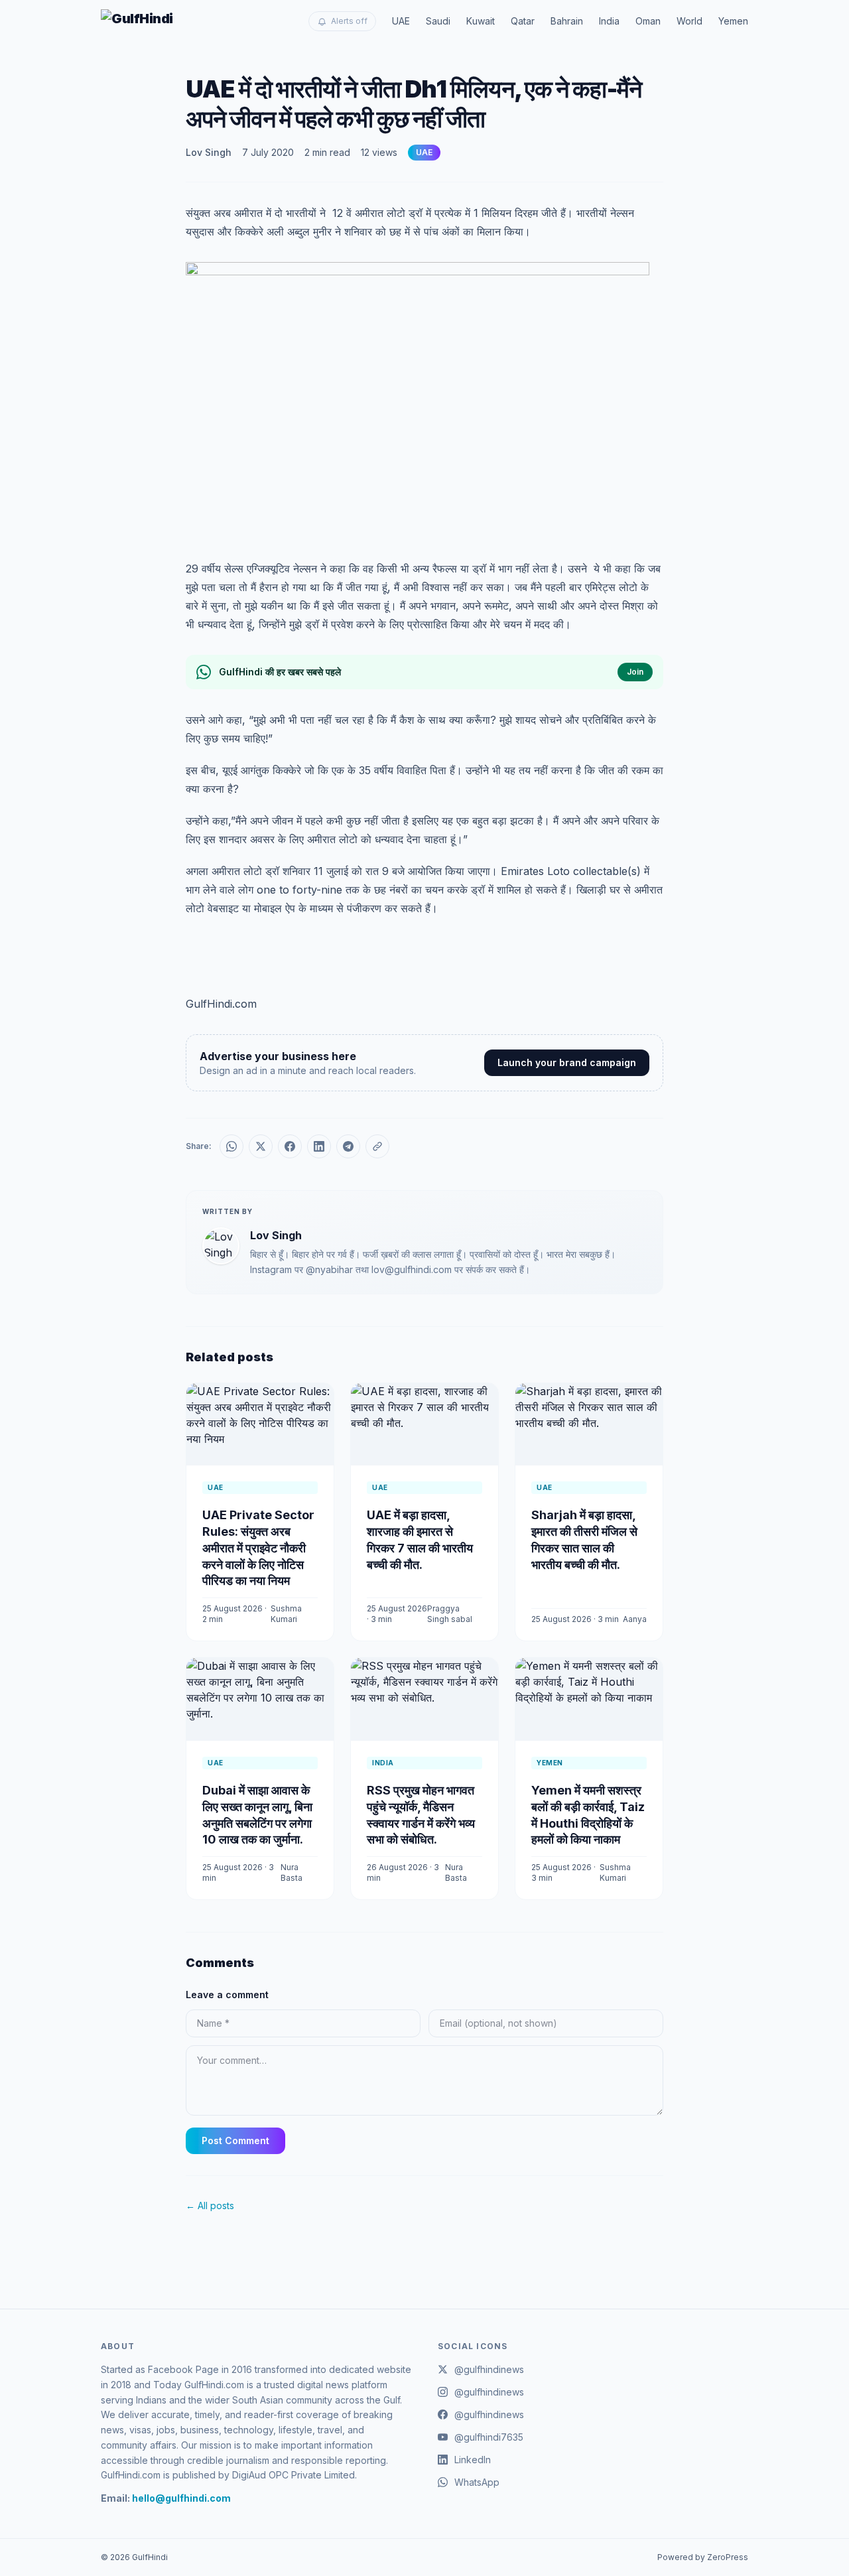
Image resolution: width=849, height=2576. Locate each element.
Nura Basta (292, 1872)
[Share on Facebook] (290, 1146)
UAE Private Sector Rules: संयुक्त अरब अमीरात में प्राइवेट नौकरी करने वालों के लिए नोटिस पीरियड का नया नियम (258, 1548)
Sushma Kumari (286, 1614)
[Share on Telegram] (348, 1146)
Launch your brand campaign (567, 1062)
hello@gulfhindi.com (181, 2498)
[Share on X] (261, 1146)
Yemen (733, 21)
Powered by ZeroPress (703, 2557)
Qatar (523, 21)
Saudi (438, 21)
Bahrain (567, 21)
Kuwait (481, 21)
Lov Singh (209, 152)
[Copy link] (377, 1146)
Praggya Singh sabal (450, 1614)
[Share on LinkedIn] (319, 1146)
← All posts (210, 2205)
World (689, 21)
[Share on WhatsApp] (231, 1146)
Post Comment (235, 2140)
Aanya (635, 1619)
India (609, 21)
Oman (648, 21)
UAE (401, 21)
